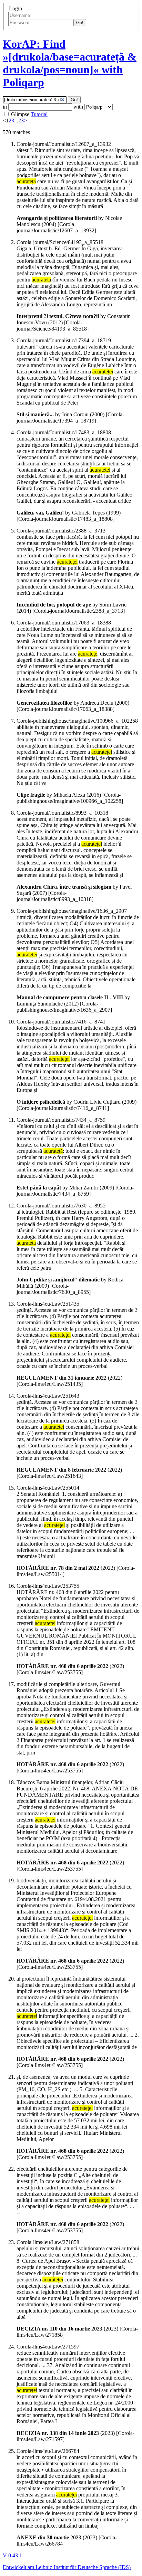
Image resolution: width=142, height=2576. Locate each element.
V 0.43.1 (12, 2555)
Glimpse (20, 114)
